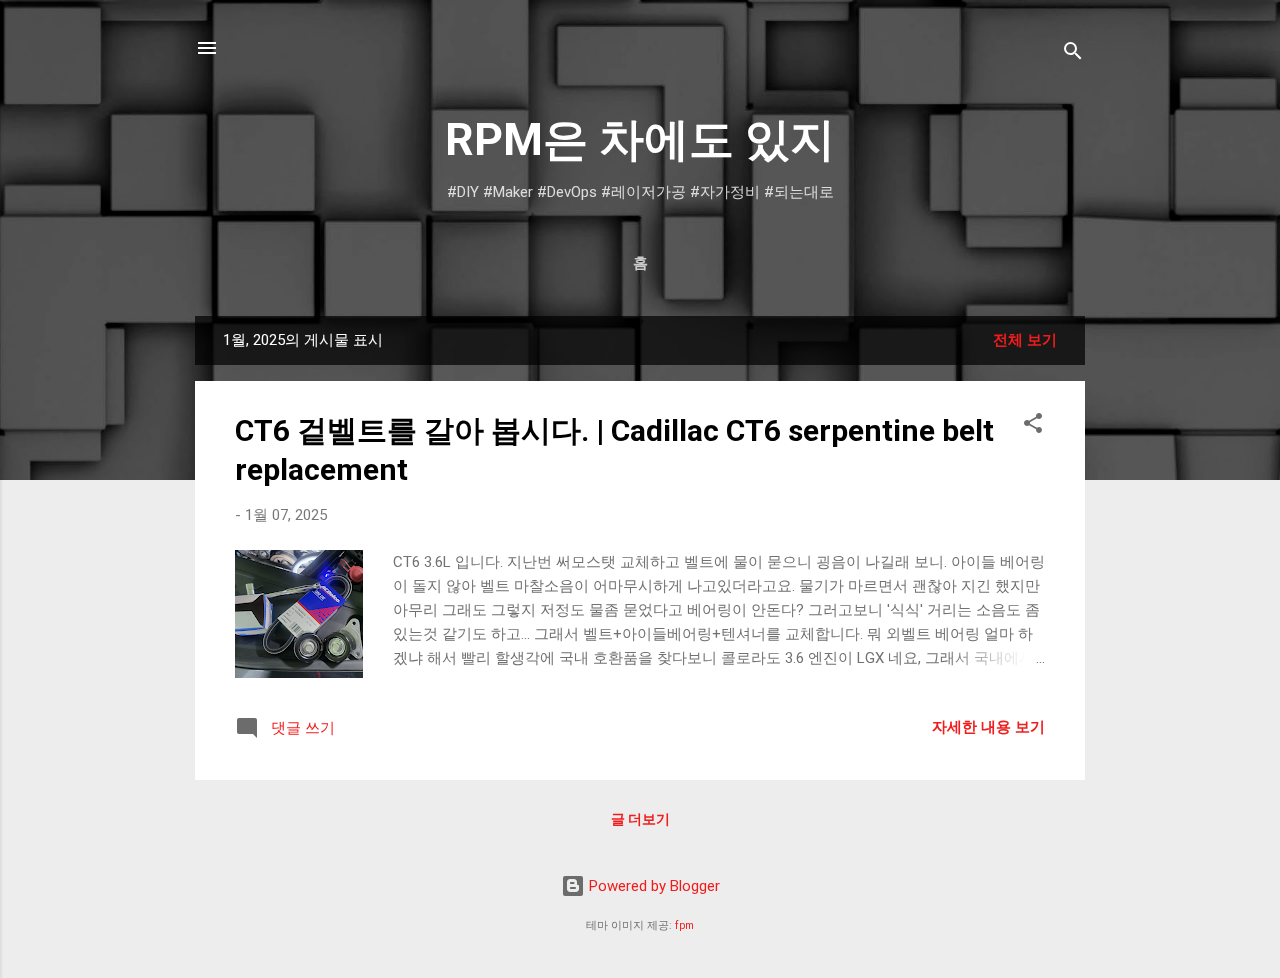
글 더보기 (640, 819)
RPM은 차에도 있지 (640, 139)
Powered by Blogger (652, 886)
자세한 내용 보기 (988, 727)
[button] (1033, 426)
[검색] (1073, 54)
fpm (684, 925)
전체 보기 (1025, 340)
